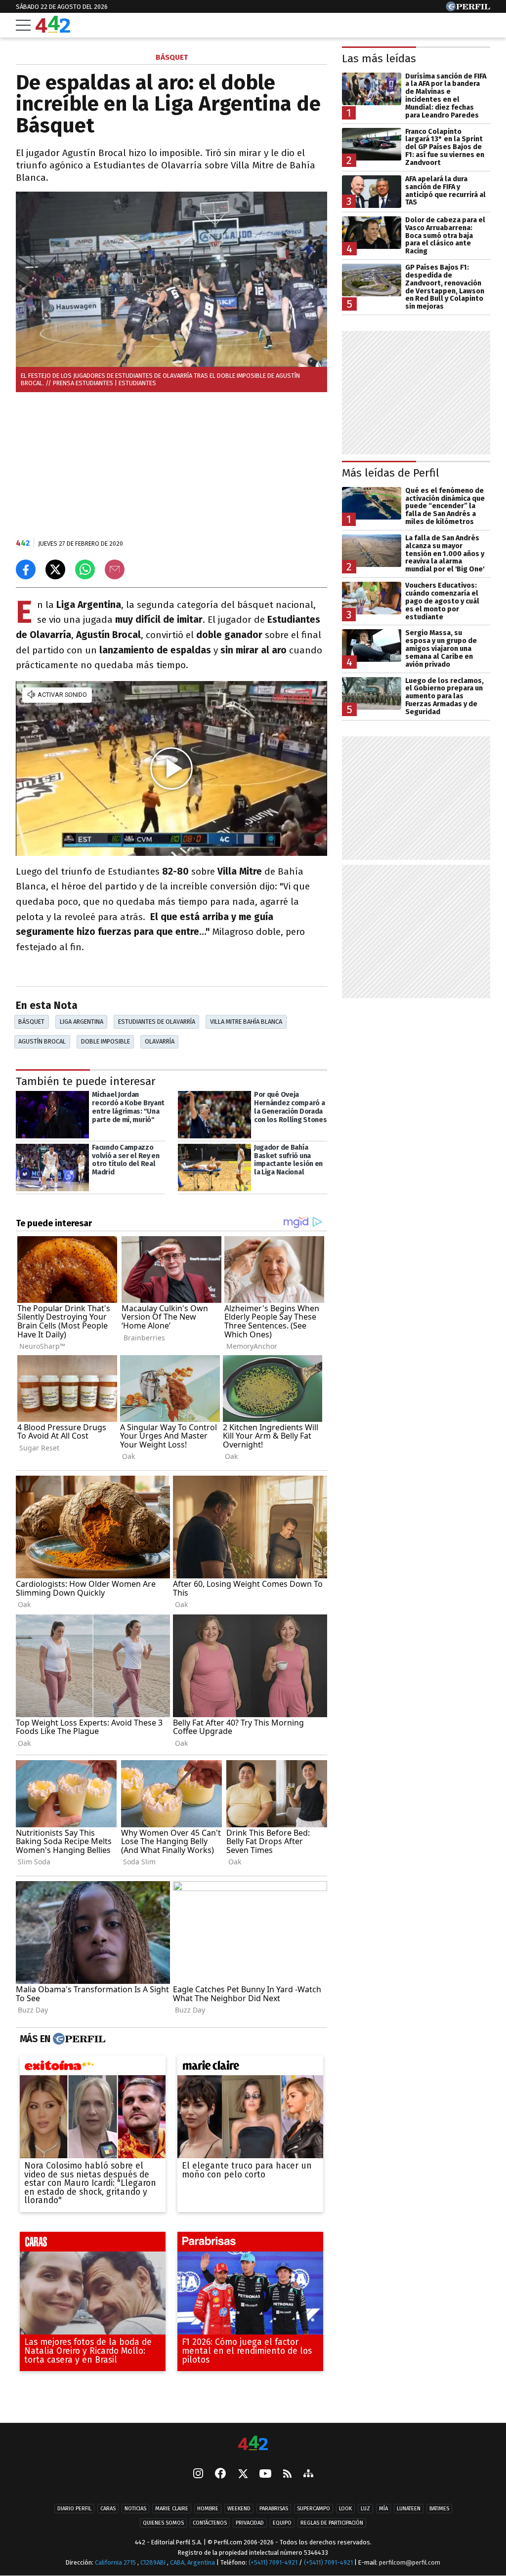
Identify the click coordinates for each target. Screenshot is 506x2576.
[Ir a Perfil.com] (468, 9)
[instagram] (198, 2474)
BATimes (439, 2509)
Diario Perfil (74, 2509)
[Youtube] (265, 2474)
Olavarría (160, 1041)
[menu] (23, 25)
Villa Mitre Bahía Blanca (246, 1022)
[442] (253, 2444)
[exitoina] (93, 2068)
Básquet (31, 1022)
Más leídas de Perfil (391, 473)
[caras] (93, 2245)
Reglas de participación (332, 2523)
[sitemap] (308, 2474)
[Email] (115, 569)
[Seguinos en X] (243, 2474)
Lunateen (409, 2509)
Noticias (135, 2509)
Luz (365, 2509)
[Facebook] (220, 2474)
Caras (108, 2509)
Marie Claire (172, 2509)
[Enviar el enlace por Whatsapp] (85, 569)
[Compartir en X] (55, 569)
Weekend (239, 2509)
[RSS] (287, 2474)
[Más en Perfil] (78, 2039)
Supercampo (314, 2509)
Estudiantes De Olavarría (157, 1022)
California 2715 (116, 2562)
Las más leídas (379, 59)
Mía (383, 2509)
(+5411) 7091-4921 (273, 2562)
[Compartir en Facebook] (26, 569)
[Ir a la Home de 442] (53, 30)
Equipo (282, 2523)
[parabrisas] (250, 2245)
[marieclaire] (250, 2068)
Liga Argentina (82, 1022)
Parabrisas (274, 2509)
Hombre (208, 2509)
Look (345, 2509)
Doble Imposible (105, 1041)
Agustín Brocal (42, 1041)
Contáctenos (210, 2523)
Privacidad (250, 2523)
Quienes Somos (163, 2523)
